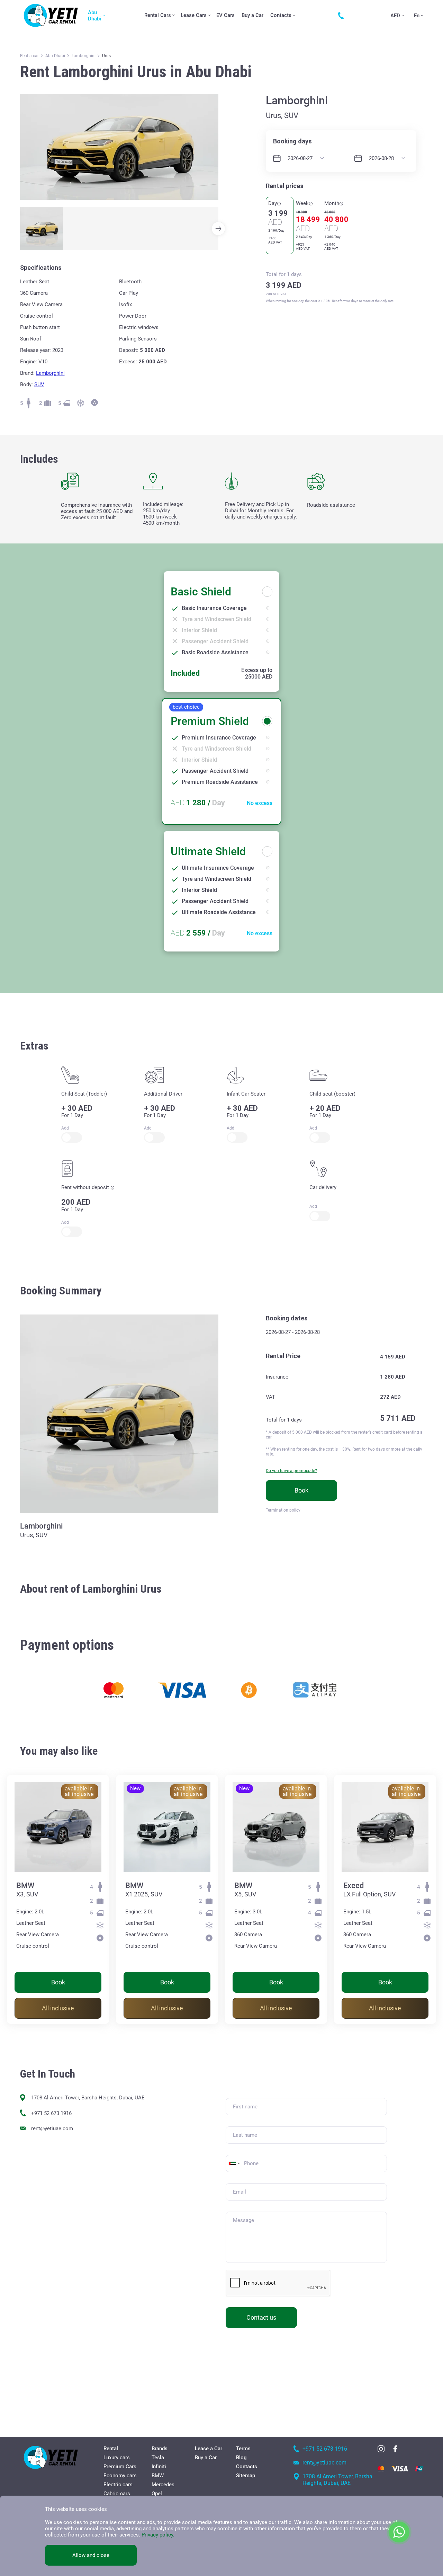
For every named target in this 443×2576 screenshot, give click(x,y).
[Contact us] (343, 16)
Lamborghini (50, 373)
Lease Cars (194, 15)
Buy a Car (252, 15)
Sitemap (246, 2476)
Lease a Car (209, 2449)
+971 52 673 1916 (51, 2113)
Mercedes (163, 2485)
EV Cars (225, 15)
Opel (157, 2494)
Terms (243, 2449)
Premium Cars (120, 2467)
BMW (25, 1885)
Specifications (41, 268)
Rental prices (285, 186)
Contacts (281, 15)
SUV (39, 384)
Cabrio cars (117, 2494)
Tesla (158, 2458)
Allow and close (91, 2555)
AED (395, 16)
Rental (111, 2449)
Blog (241, 2458)
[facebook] (395, 2449)
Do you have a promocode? (291, 1471)
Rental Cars (158, 15)
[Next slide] (218, 229)
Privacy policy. (158, 2535)
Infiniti (159, 2467)
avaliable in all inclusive (79, 1791)
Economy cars (120, 2476)
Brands (160, 2449)
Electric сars (118, 2485)
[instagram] (381, 2449)
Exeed (354, 1885)
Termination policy (283, 1510)
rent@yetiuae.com (52, 2128)
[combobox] (234, 2163)
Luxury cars (117, 2458)
